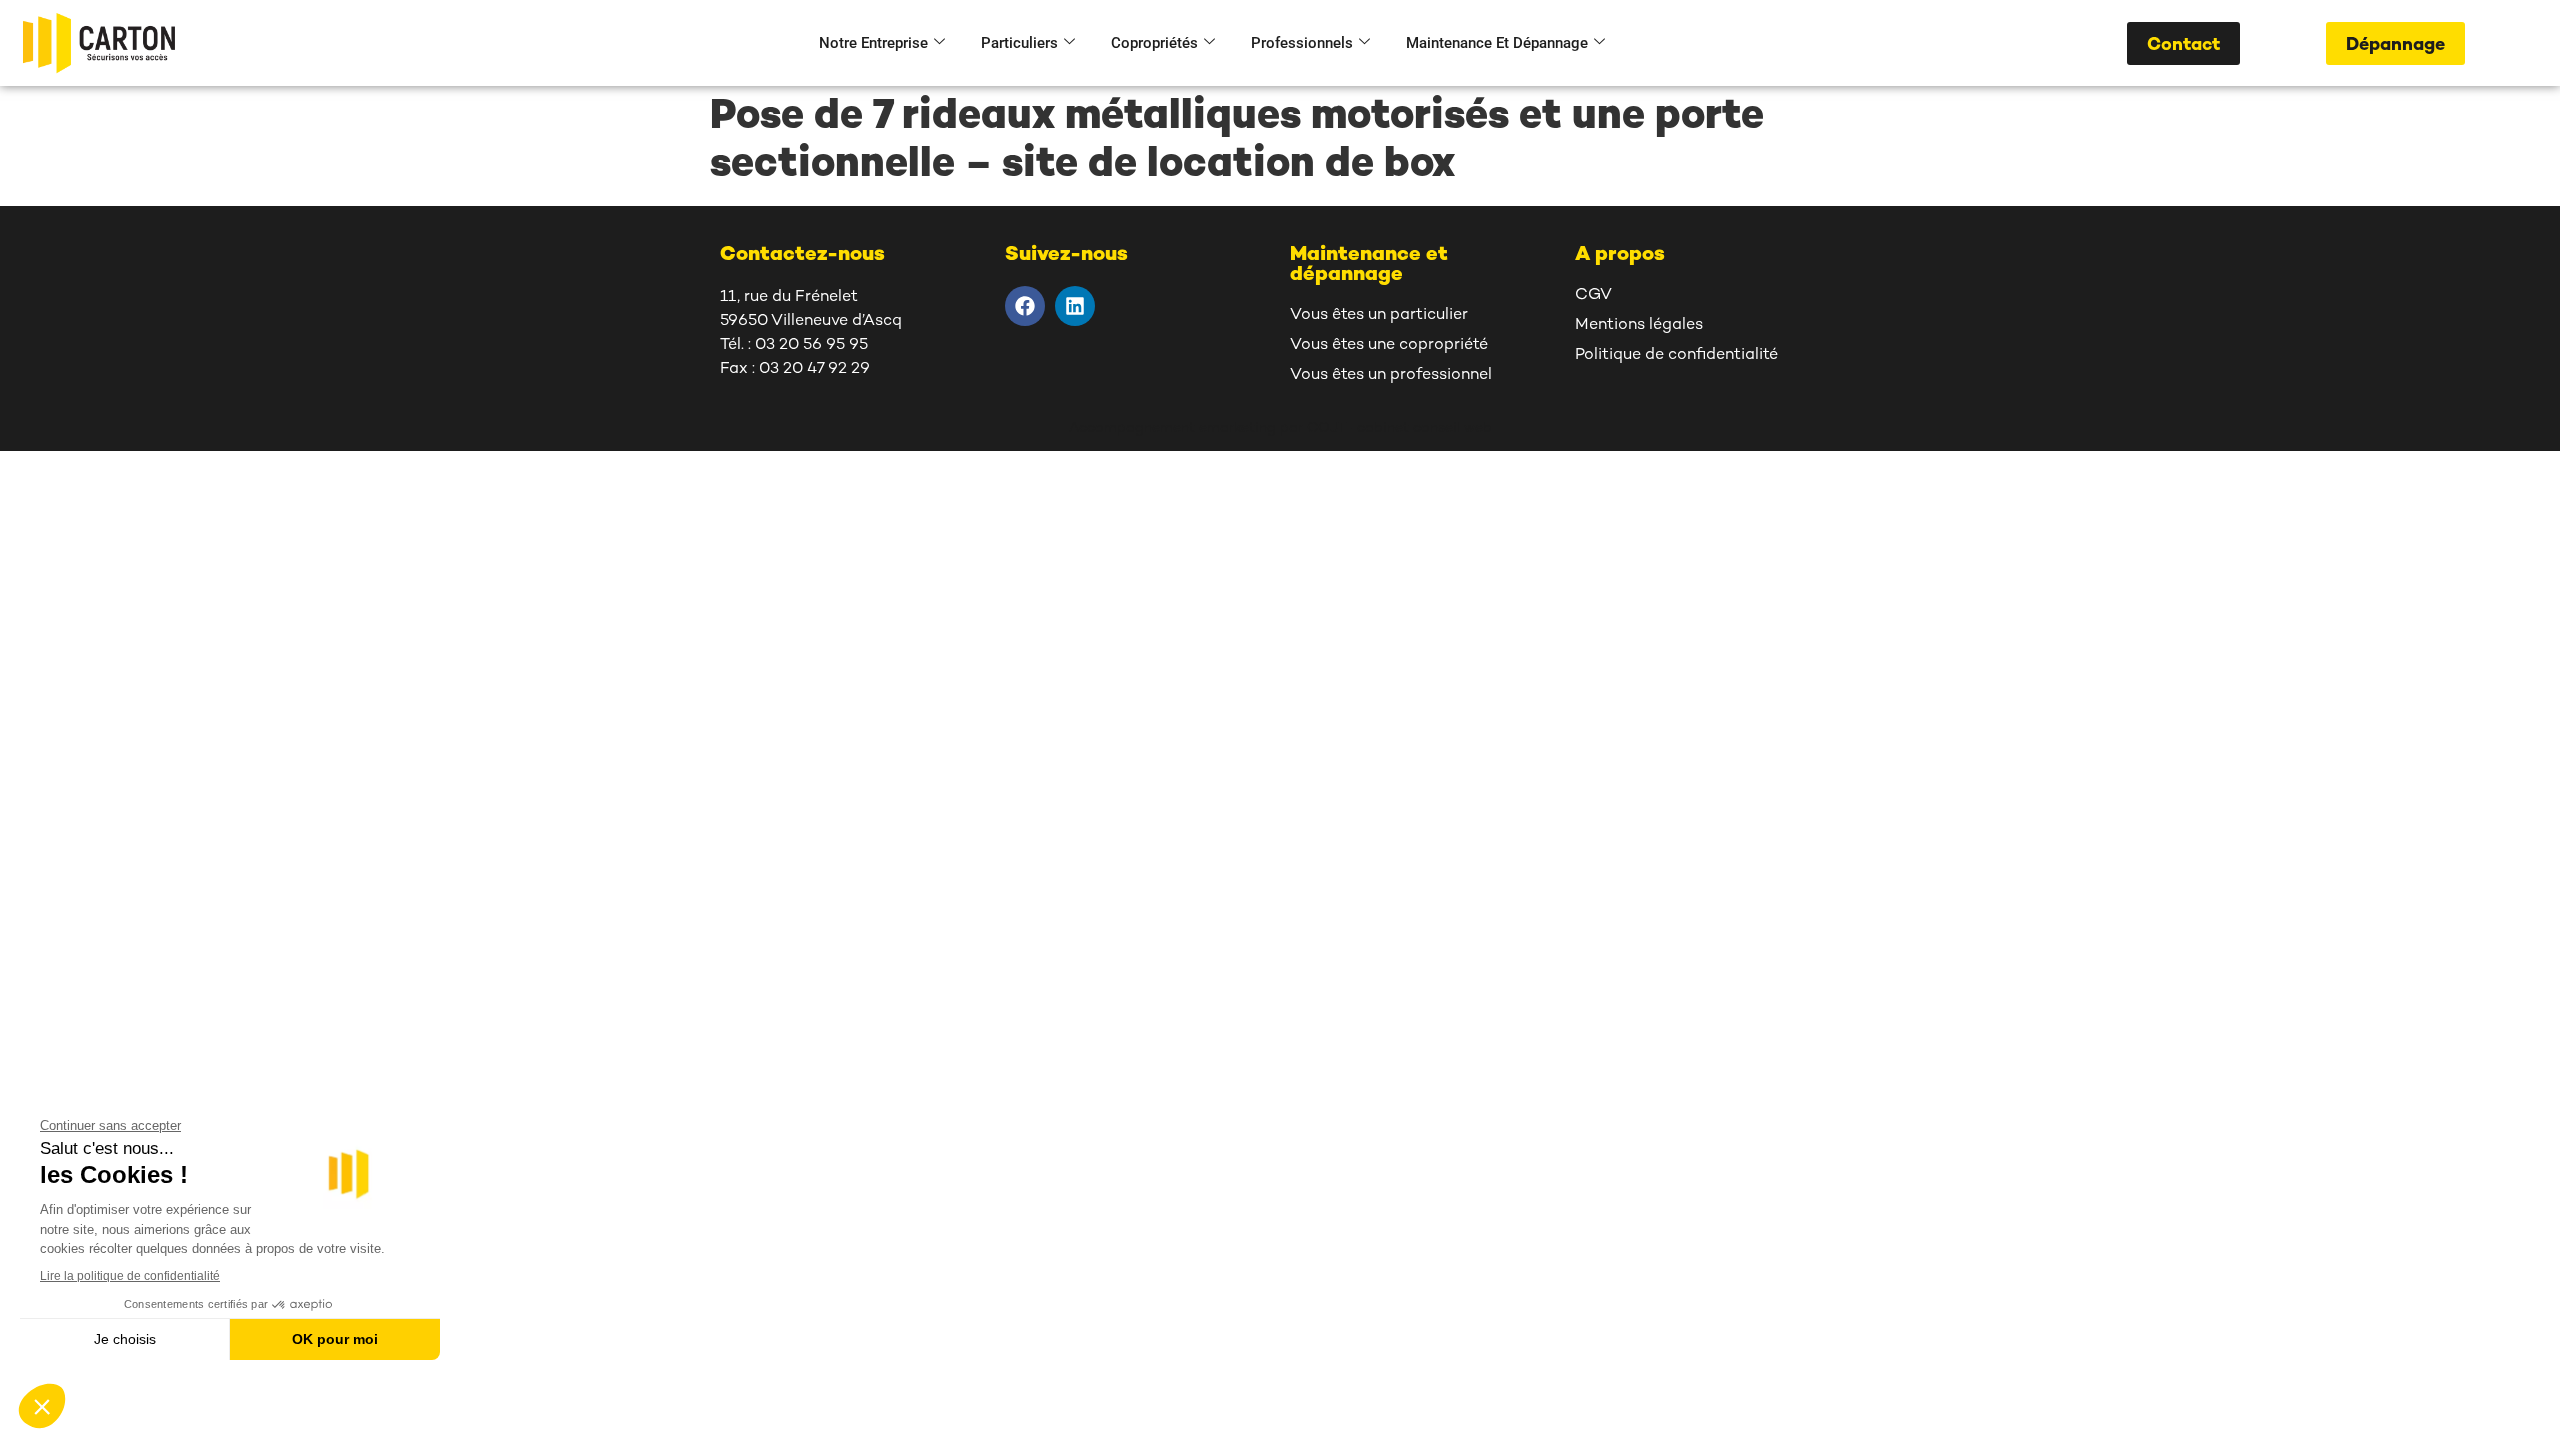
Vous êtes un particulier (1379, 315)
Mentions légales (1639, 325)
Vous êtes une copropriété (1389, 345)
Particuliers (1019, 43)
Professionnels (1302, 43)
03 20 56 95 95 (811, 345)
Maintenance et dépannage (1497, 43)
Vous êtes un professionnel (1391, 375)
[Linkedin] (1075, 306)
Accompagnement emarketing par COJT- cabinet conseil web (1280, 428)
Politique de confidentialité (1676, 355)
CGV (1593, 295)
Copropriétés (1154, 43)
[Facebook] (1025, 306)
